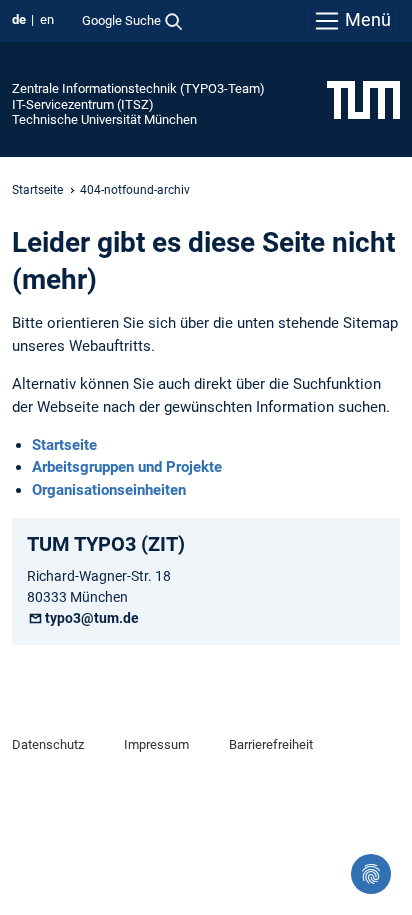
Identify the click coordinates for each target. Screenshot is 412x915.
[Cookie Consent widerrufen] (371, 874)
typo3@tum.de (92, 618)
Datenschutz (48, 744)
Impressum (156, 744)
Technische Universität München (104, 119)
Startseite (37, 190)
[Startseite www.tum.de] (363, 99)
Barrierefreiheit (271, 744)
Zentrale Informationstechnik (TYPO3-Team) (138, 88)
